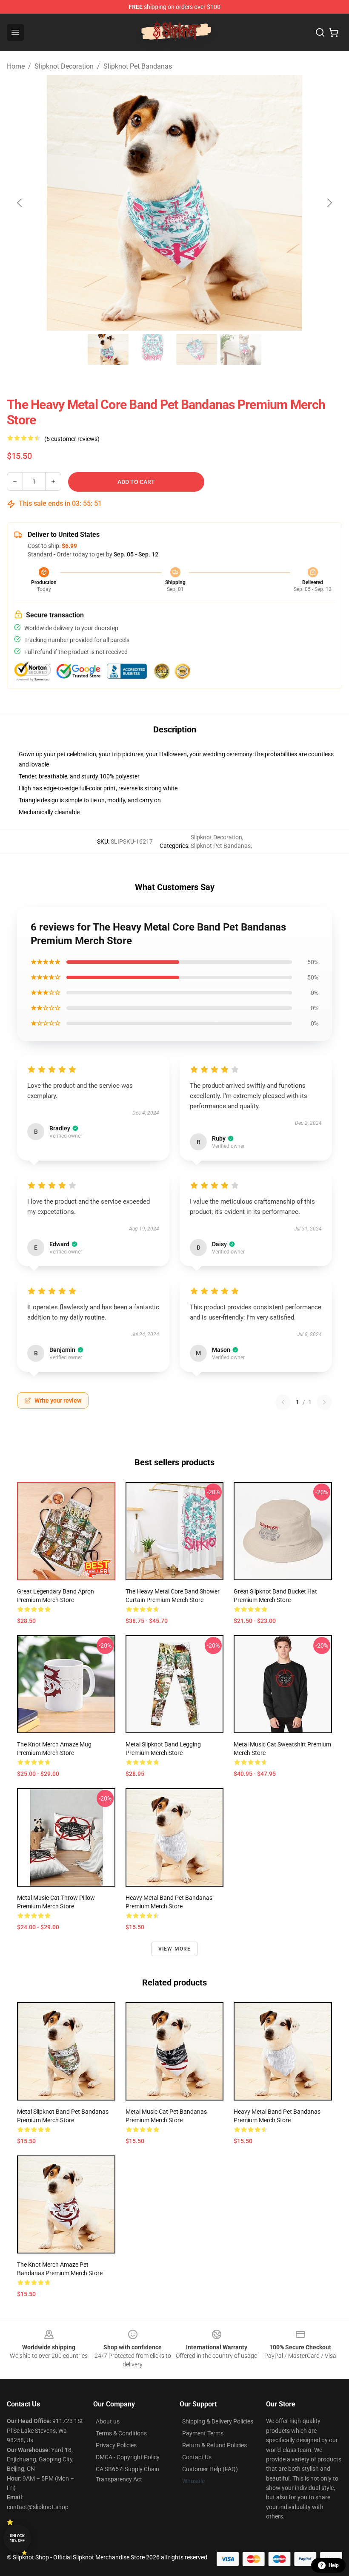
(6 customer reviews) (72, 439)
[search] (320, 32)
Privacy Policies (116, 2445)
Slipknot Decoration (64, 66)
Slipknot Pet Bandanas (138, 66)
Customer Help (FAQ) (210, 2469)
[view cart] (334, 32)
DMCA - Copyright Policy (128, 2457)
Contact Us (197, 2457)
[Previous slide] (20, 203)
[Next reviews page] (324, 1402)
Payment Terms (203, 2433)
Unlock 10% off (17, 2538)
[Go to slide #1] (108, 349)
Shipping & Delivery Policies (218, 2421)
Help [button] (334, 2565)
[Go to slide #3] (197, 349)
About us (108, 2421)
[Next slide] (329, 203)
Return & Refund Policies (215, 2445)
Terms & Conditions (121, 2433)
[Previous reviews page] (283, 1402)
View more (175, 1949)
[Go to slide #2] (152, 349)
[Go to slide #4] (241, 349)
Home (16, 66)
